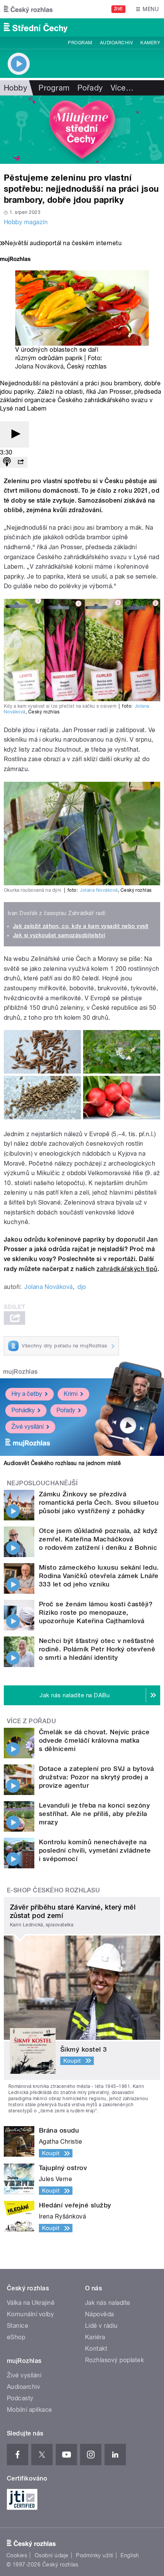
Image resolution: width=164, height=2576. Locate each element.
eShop (16, 2337)
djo (82, 1287)
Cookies (17, 2555)
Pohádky (23, 1410)
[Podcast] (7, 462)
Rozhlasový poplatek (114, 2360)
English (130, 2555)
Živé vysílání (27, 1427)
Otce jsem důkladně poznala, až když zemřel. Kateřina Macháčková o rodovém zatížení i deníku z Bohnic (98, 1539)
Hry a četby (27, 1394)
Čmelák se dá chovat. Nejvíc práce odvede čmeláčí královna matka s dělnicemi (94, 1740)
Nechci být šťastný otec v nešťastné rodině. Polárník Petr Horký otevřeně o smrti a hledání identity (97, 1649)
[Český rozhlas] (28, 9)
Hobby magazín (26, 222)
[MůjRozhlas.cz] (15, 260)
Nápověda (100, 2314)
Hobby (15, 88)
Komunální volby (30, 2314)
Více (122, 88)
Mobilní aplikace (30, 2410)
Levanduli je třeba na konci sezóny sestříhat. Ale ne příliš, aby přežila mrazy (94, 1814)
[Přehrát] (14, 434)
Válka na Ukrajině (31, 2303)
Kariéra (95, 2337)
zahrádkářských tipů (127, 1269)
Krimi (71, 1394)
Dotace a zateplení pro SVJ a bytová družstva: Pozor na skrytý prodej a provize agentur (96, 1777)
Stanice (18, 2326)
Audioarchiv (116, 43)
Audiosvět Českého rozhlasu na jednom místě (62, 1463)
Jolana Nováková (39, 366)
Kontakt (96, 2349)
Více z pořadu (31, 1721)
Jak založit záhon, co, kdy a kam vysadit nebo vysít (81, 926)
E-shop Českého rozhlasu (53, 1890)
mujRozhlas (20, 1372)
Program (80, 43)
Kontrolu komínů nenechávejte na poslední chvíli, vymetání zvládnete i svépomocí (95, 1850)
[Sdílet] (21, 462)
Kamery (150, 43)
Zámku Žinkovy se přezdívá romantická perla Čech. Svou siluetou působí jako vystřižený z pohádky (99, 1502)
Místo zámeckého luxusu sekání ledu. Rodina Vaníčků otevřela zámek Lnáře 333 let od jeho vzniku (99, 1576)
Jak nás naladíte (108, 2303)
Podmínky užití (95, 2555)
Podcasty (20, 2398)
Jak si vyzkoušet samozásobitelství (59, 935)
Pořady (90, 88)
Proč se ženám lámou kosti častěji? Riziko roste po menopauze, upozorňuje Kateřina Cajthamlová (96, 1612)
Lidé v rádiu (101, 2326)
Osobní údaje (52, 2555)
